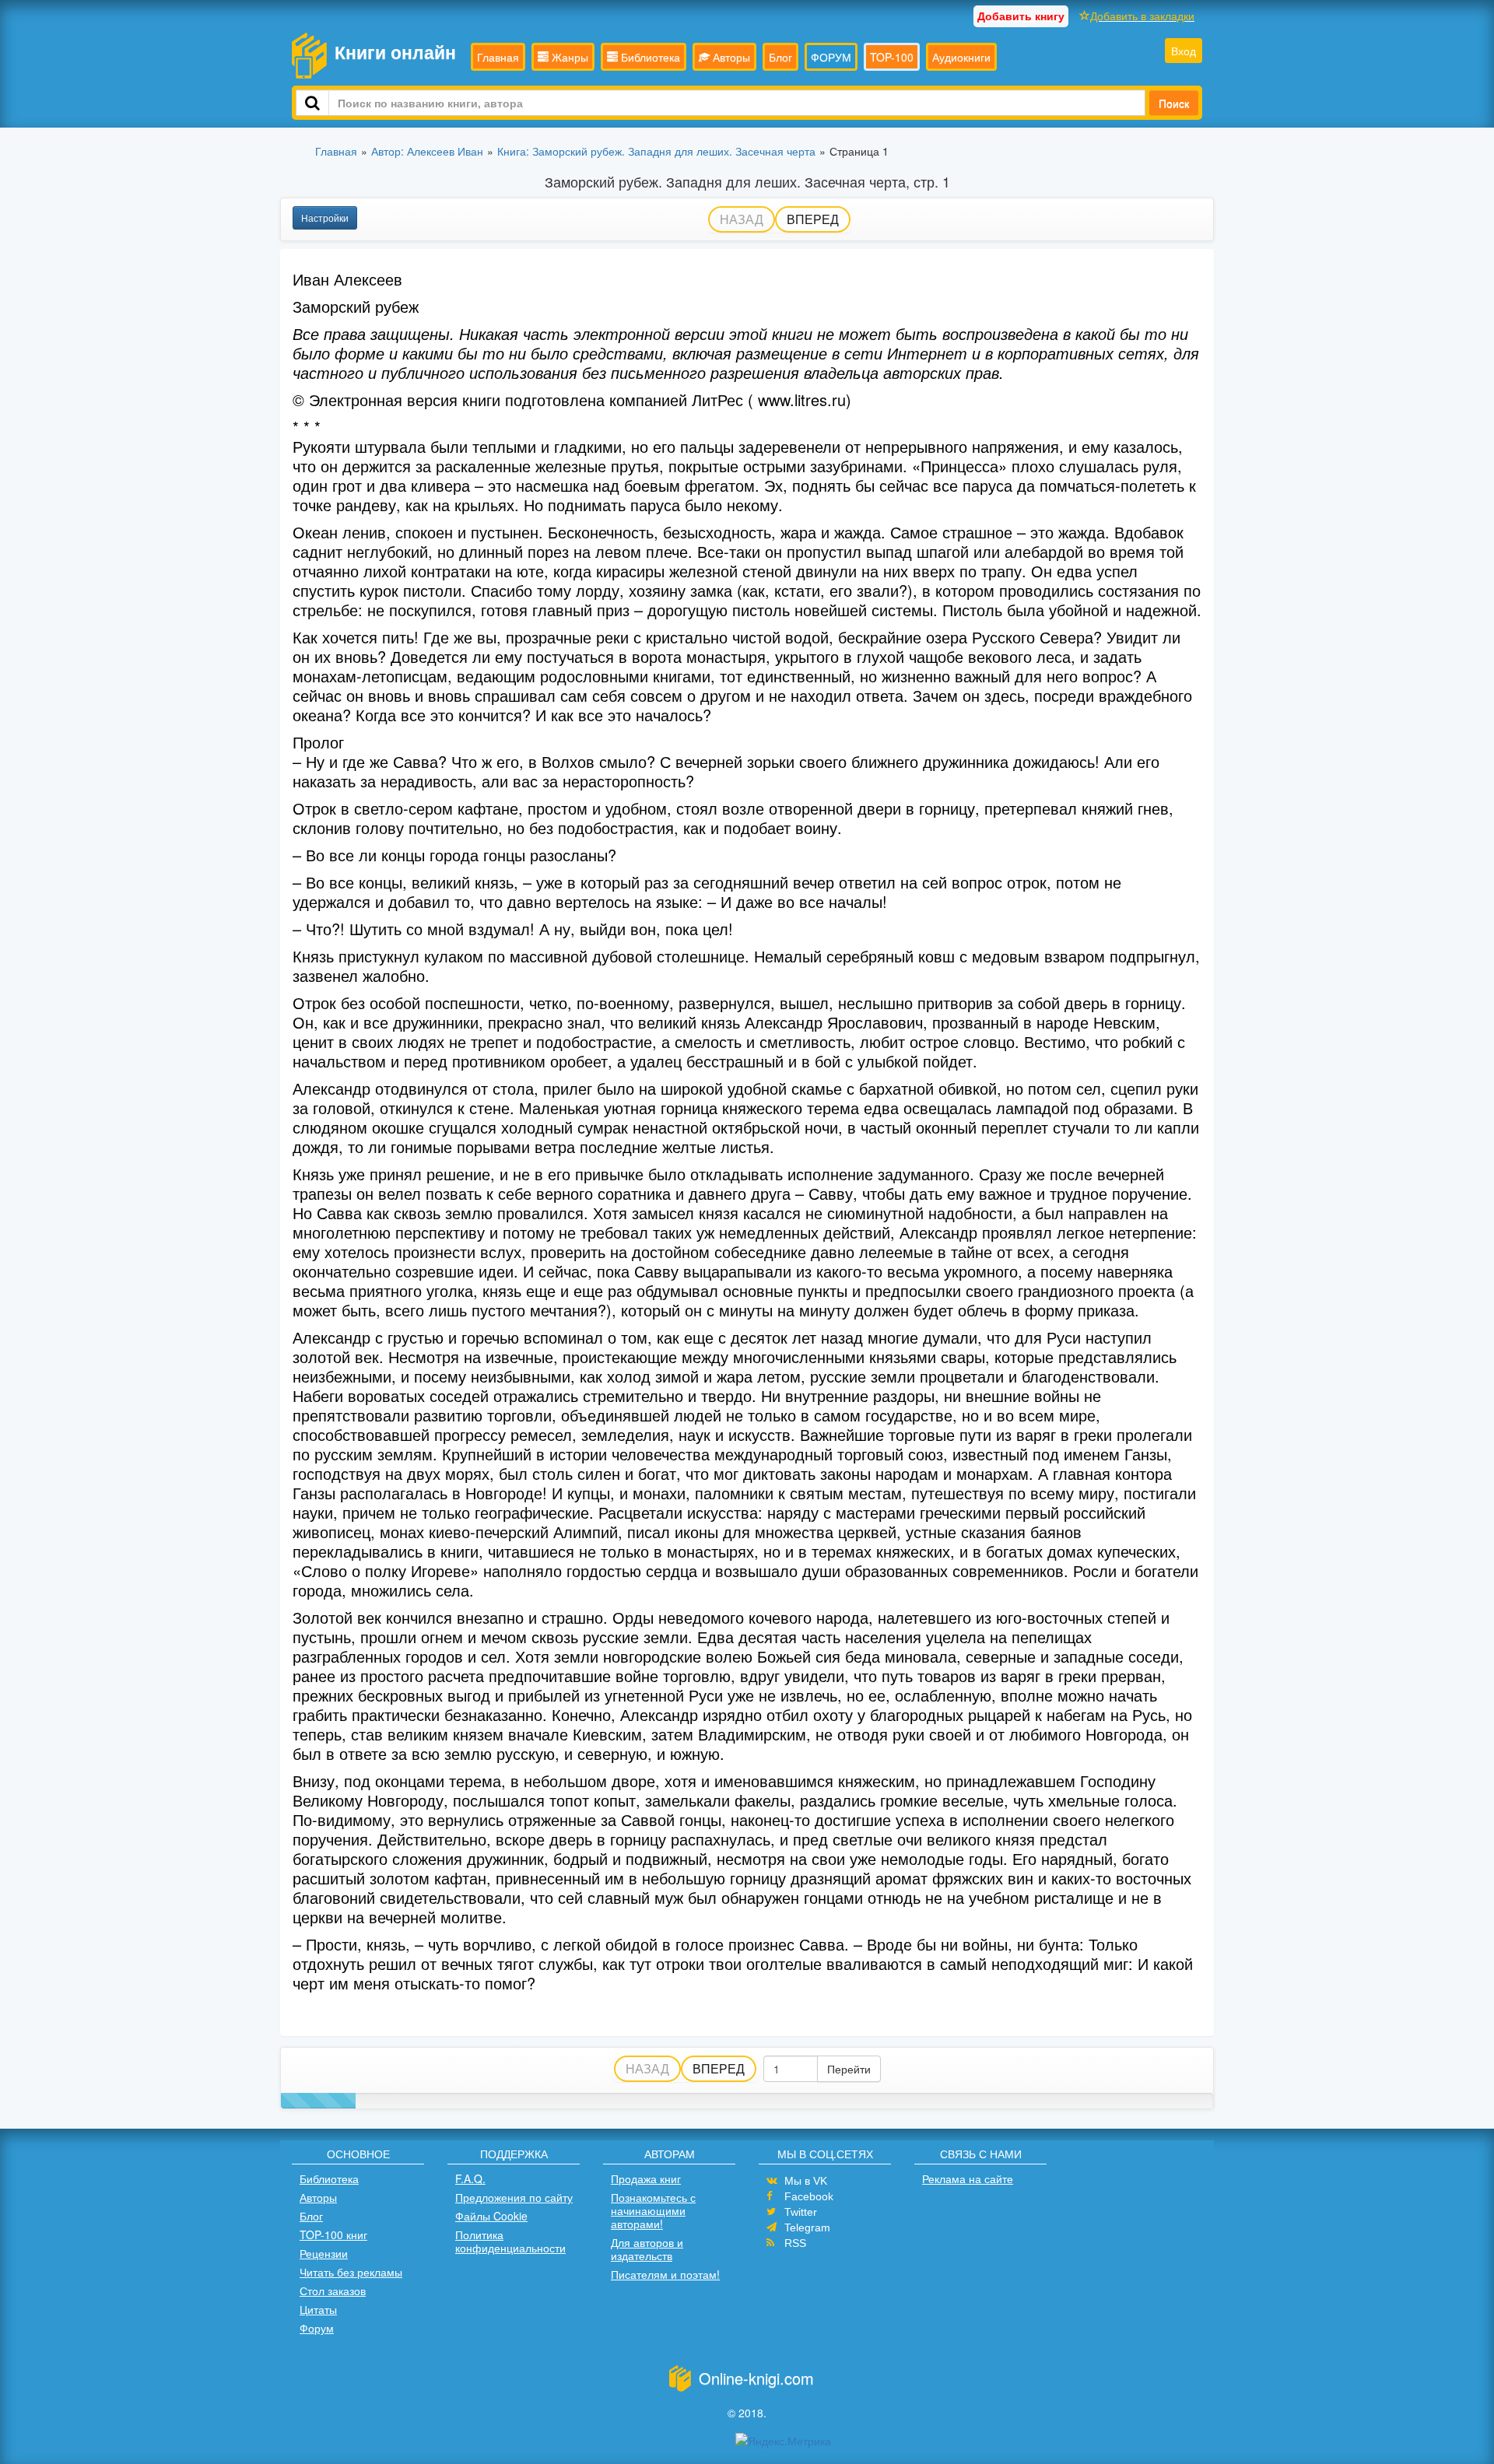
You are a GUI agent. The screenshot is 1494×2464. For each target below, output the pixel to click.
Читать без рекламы (351, 2272)
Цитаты (318, 2309)
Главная (498, 57)
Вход (1184, 51)
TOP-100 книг (333, 2234)
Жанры (568, 57)
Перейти (849, 2069)
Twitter (801, 2212)
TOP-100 (892, 57)
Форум (317, 2328)
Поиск (1174, 103)
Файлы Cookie (491, 2216)
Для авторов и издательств (647, 2249)
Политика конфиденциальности (510, 2241)
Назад (742, 219)
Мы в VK (806, 2181)
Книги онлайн (395, 52)
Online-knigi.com (756, 2378)
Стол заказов (333, 2291)
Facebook (809, 2196)
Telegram (807, 2227)
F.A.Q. (470, 2178)
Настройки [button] (325, 217)
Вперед (813, 219)
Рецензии (324, 2253)
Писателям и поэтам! (665, 2274)
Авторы (730, 57)
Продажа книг (646, 2178)
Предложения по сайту (514, 2197)
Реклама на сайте (968, 2178)
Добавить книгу (1021, 16)
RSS (795, 2243)
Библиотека (649, 57)
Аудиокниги (961, 57)
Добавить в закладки (1142, 16)
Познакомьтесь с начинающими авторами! (653, 2210)
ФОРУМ (831, 57)
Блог (780, 57)
